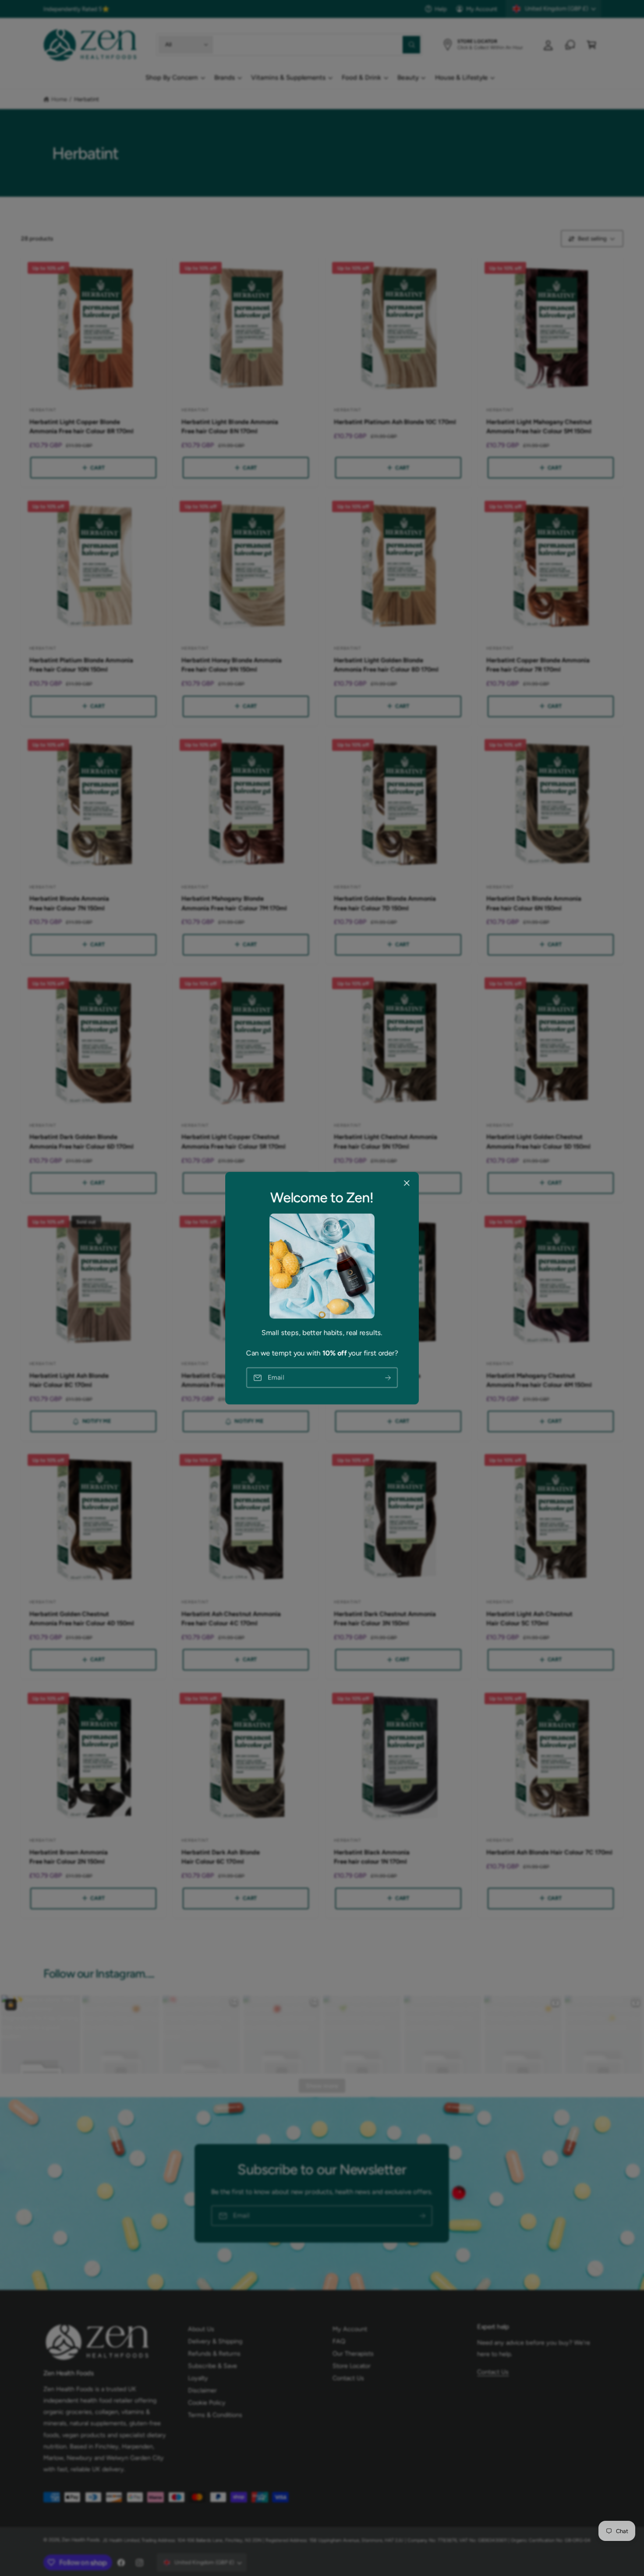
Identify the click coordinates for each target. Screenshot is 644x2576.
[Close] (407, 1183)
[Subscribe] (388, 1378)
